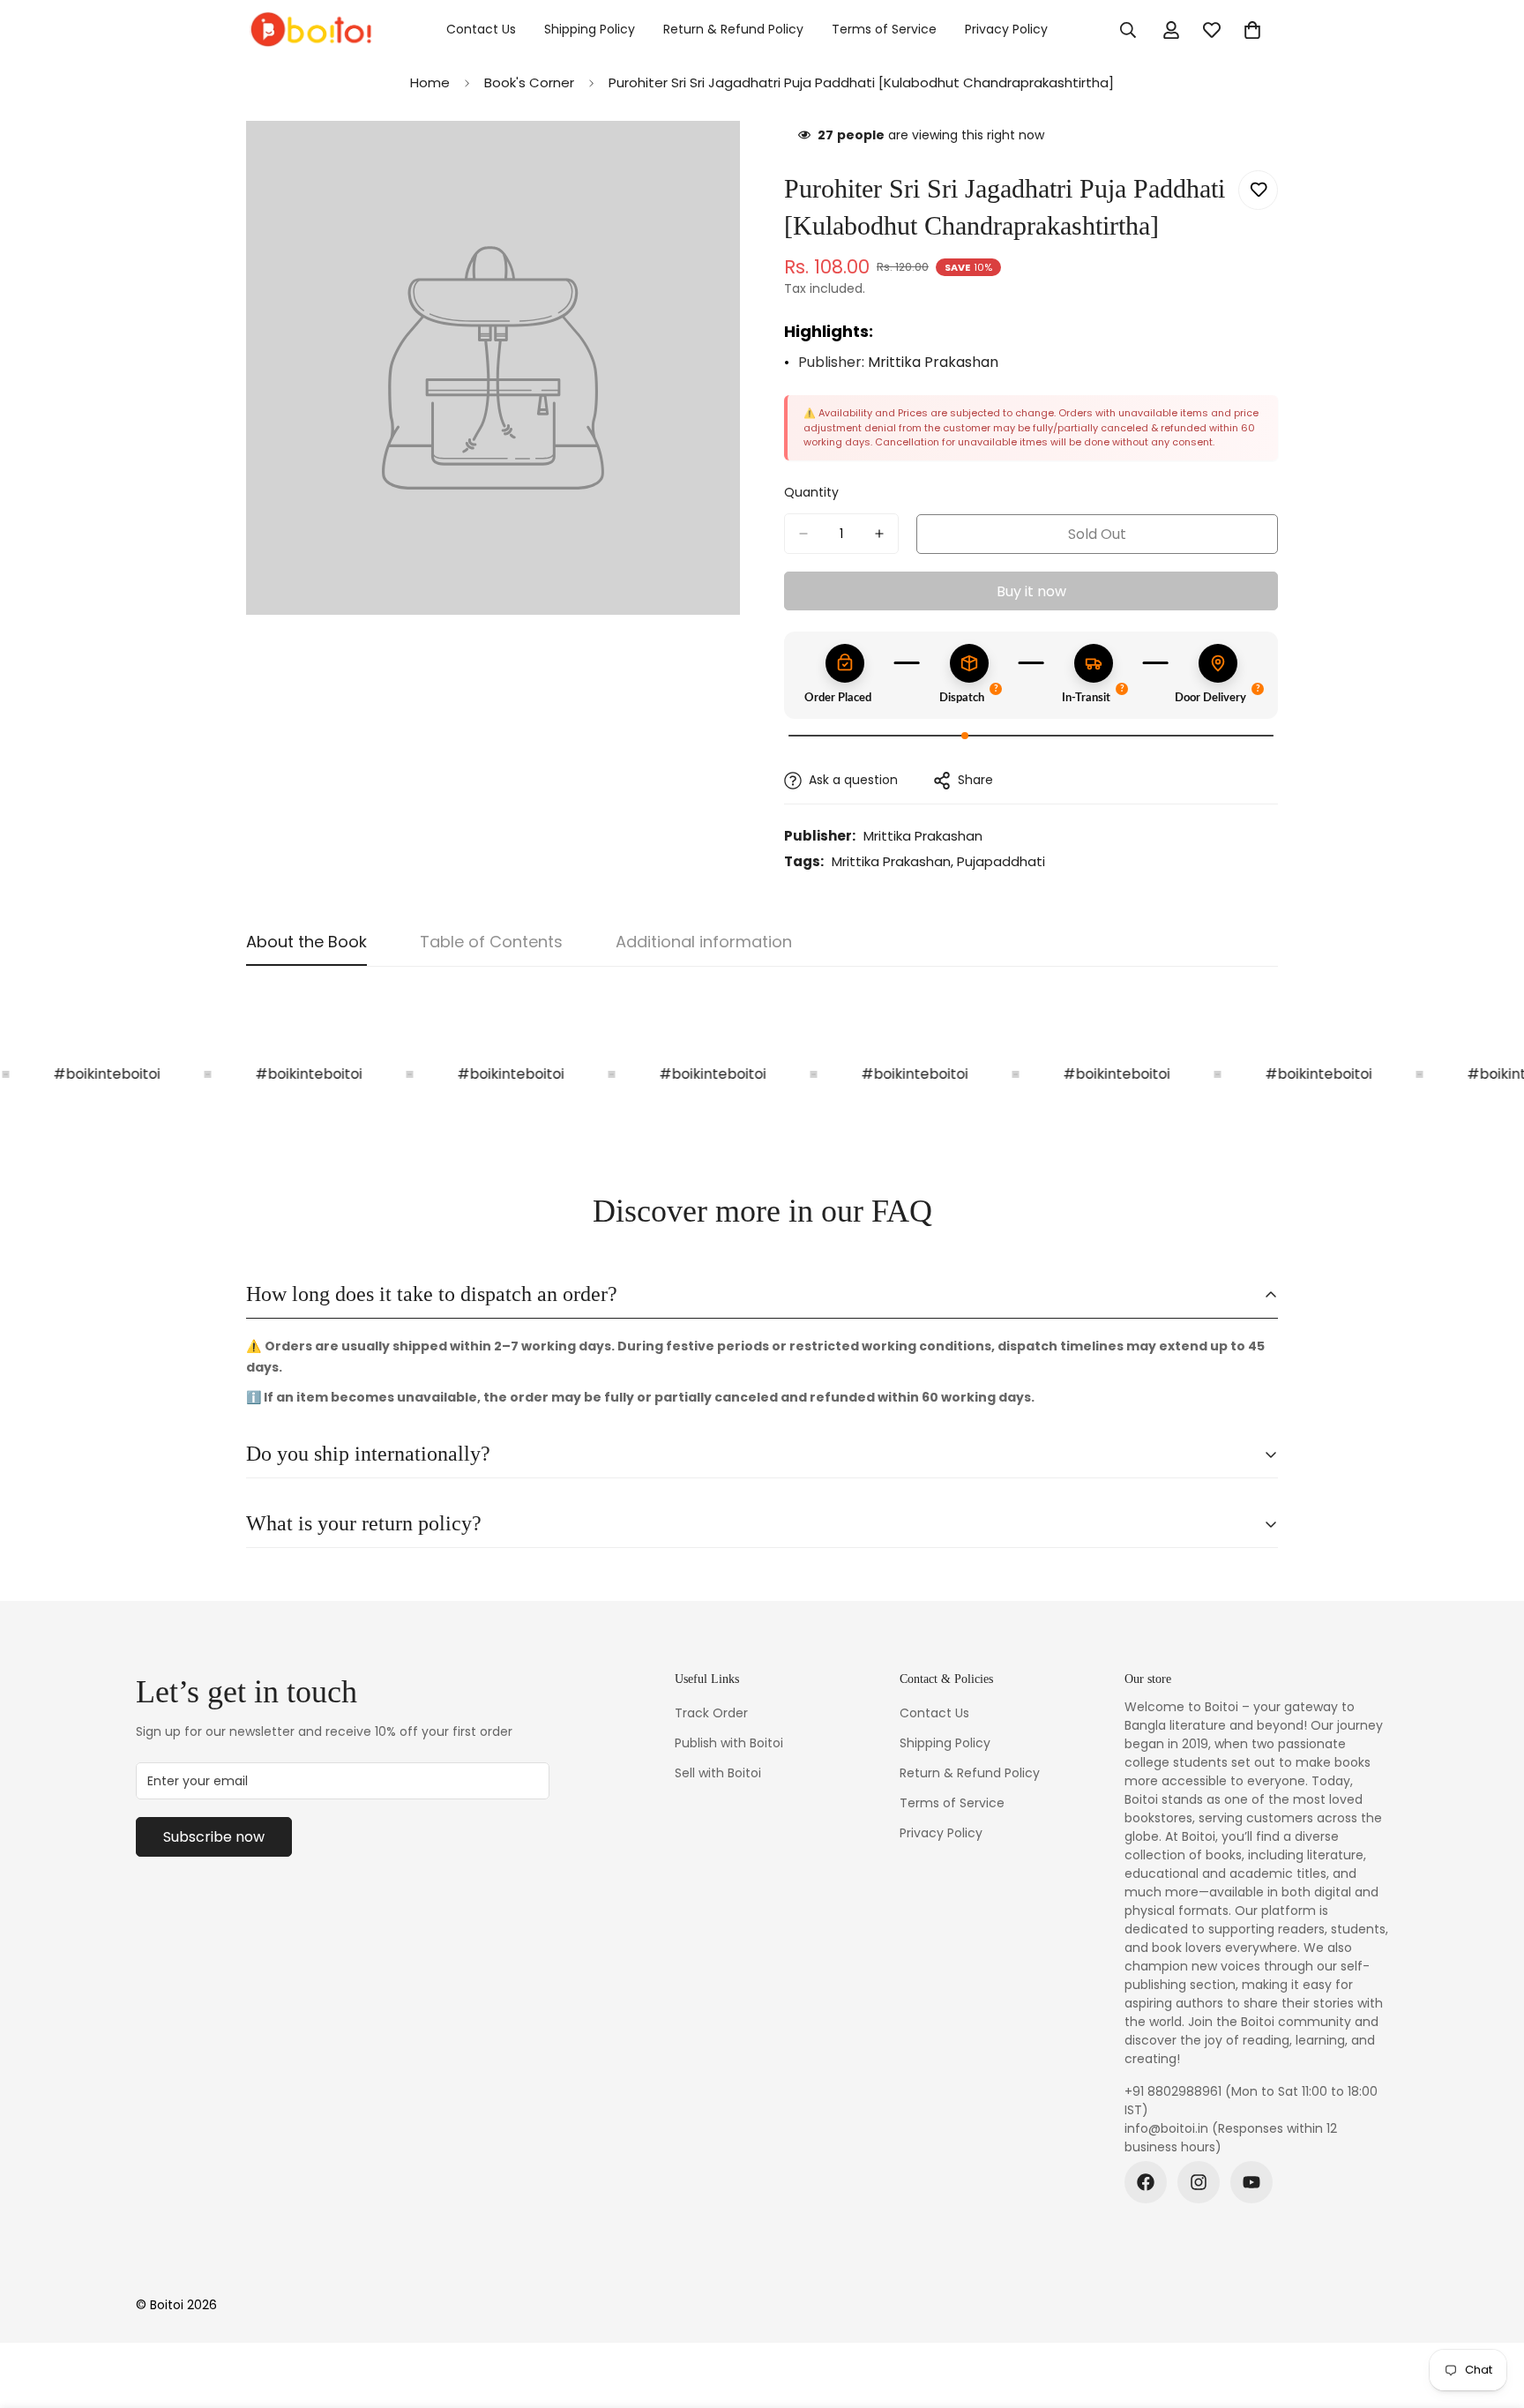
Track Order (711, 1713)
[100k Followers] (1199, 2182)
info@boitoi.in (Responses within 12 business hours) (1231, 2138)
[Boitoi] (310, 30)
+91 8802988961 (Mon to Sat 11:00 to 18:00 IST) (1251, 2101)
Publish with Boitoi (729, 1743)
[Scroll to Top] (1490, 2312)
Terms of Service (884, 29)
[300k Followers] (1146, 2182)
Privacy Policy (1006, 29)
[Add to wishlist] (1258, 190)
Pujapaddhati (1001, 861)
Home (430, 82)
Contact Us (481, 29)
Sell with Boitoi (718, 1773)
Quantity (811, 492)
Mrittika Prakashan (933, 362)
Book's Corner (529, 82)
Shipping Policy (590, 29)
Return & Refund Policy (733, 29)
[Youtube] (1251, 2182)
